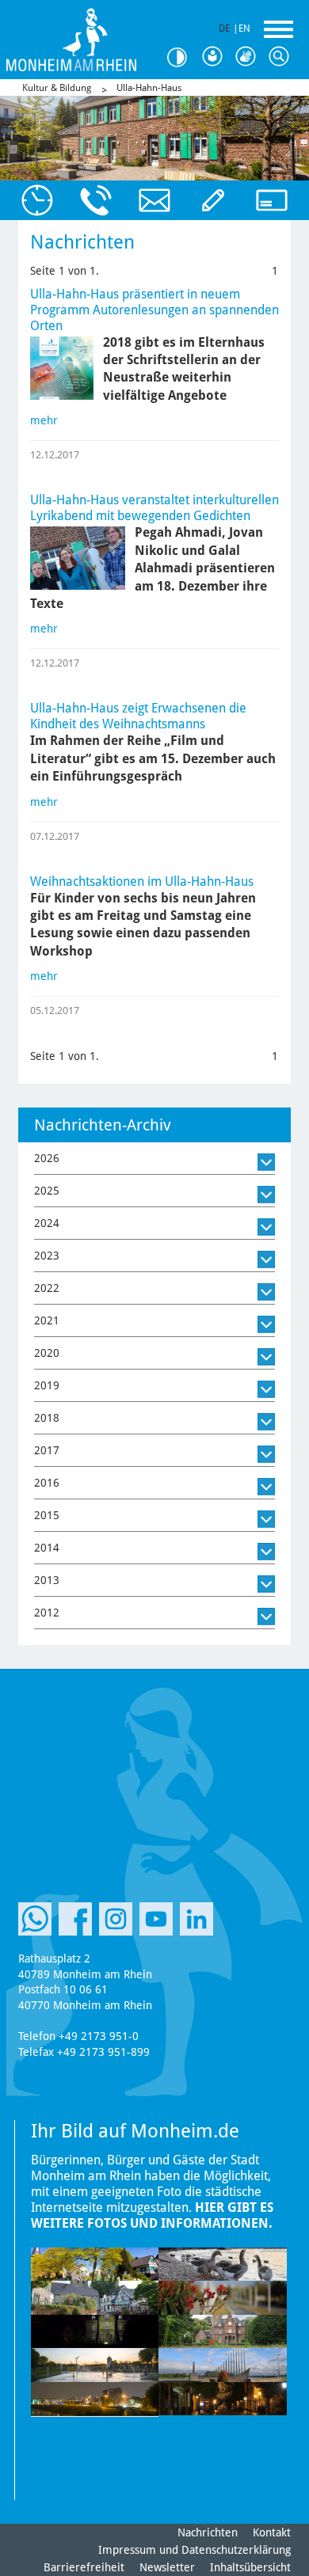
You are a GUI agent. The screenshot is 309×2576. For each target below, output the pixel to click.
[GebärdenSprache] (249, 57)
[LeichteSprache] (216, 57)
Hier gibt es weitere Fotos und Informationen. (152, 2215)
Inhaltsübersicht (250, 2567)
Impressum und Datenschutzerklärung (195, 2550)
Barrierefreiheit (84, 2567)
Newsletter (167, 2567)
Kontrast (182, 57)
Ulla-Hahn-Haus (149, 88)
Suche (282, 57)
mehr (44, 420)
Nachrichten (208, 2532)
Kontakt (272, 2532)
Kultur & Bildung (57, 88)
